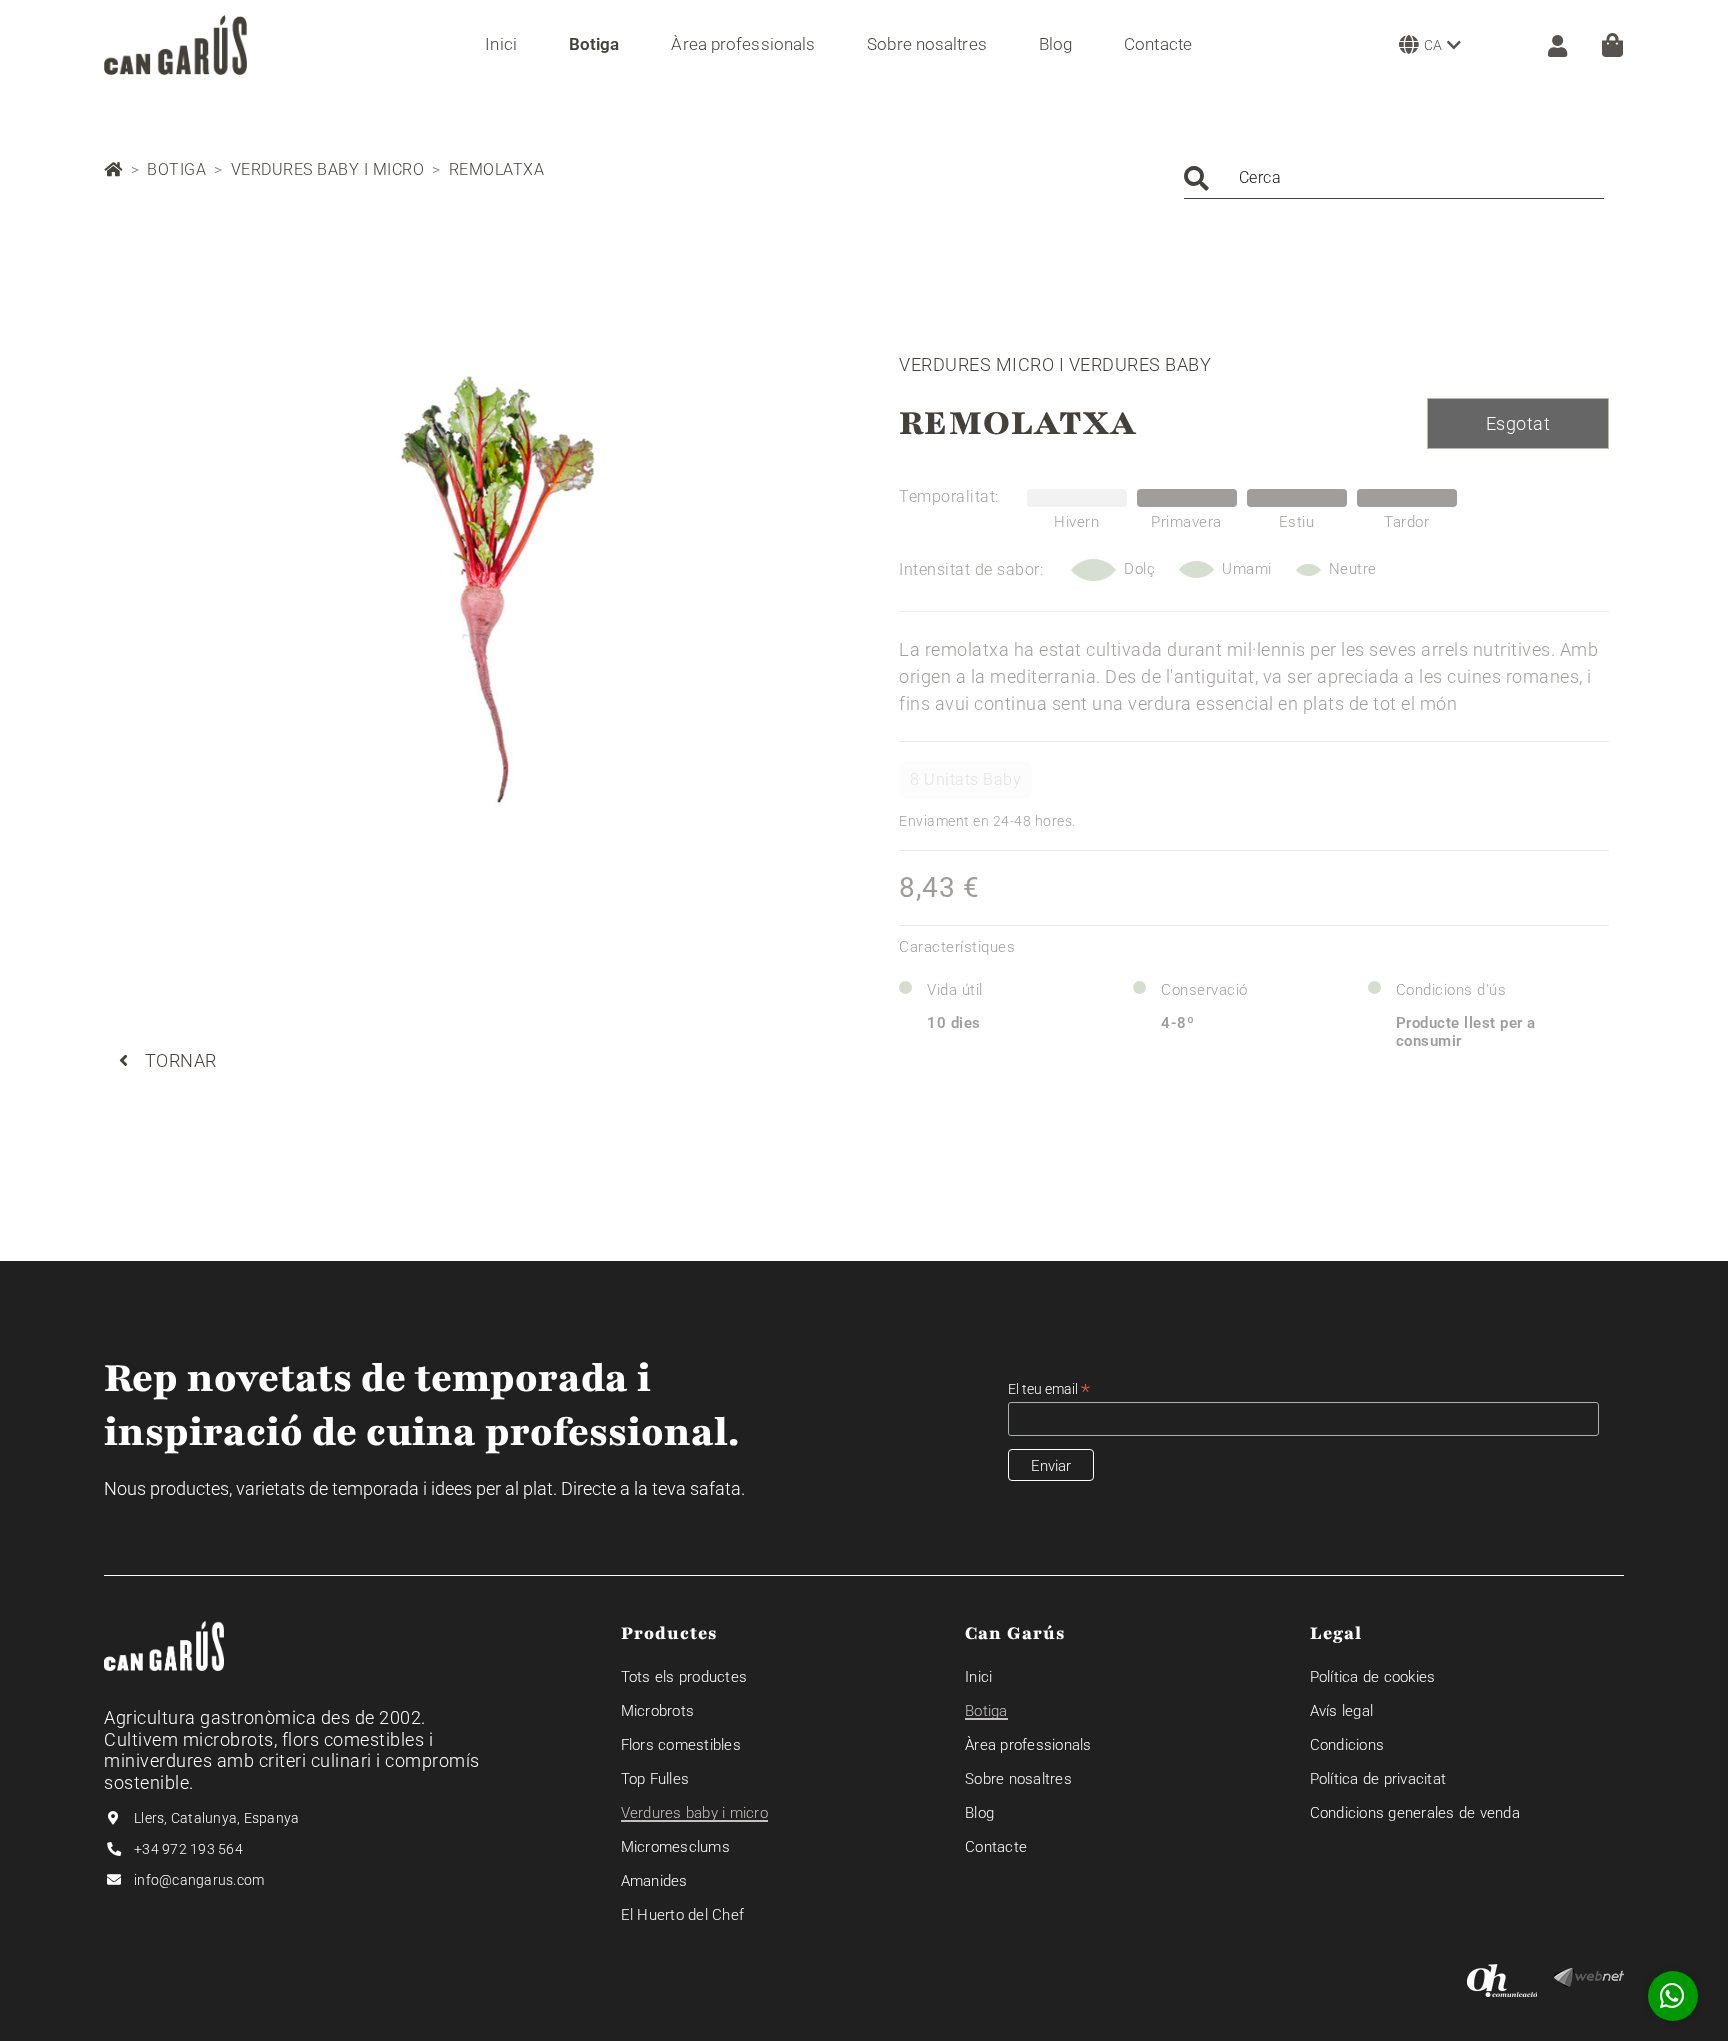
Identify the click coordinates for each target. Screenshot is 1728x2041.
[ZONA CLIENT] (1547, 44)
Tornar (181, 1060)
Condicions (1347, 1745)
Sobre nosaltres (1018, 1779)
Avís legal (1342, 1711)
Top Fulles (655, 1779)
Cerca (1260, 177)
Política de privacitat (1378, 1779)
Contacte (996, 1847)
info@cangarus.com (199, 1880)
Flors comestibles (681, 1745)
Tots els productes (684, 1677)
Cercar (1196, 178)
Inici (978, 1677)
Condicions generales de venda (1415, 1813)
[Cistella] (1612, 45)
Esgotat (1518, 423)
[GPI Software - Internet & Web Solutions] (1589, 1976)
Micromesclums (675, 1847)
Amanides (654, 1881)
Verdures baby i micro (328, 169)
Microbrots (658, 1711)
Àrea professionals (1028, 1745)
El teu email (1049, 1389)
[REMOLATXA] (481, 595)
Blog (979, 1813)
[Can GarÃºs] (175, 45)
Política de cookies (1373, 1677)
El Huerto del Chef (683, 1915)
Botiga (176, 169)
